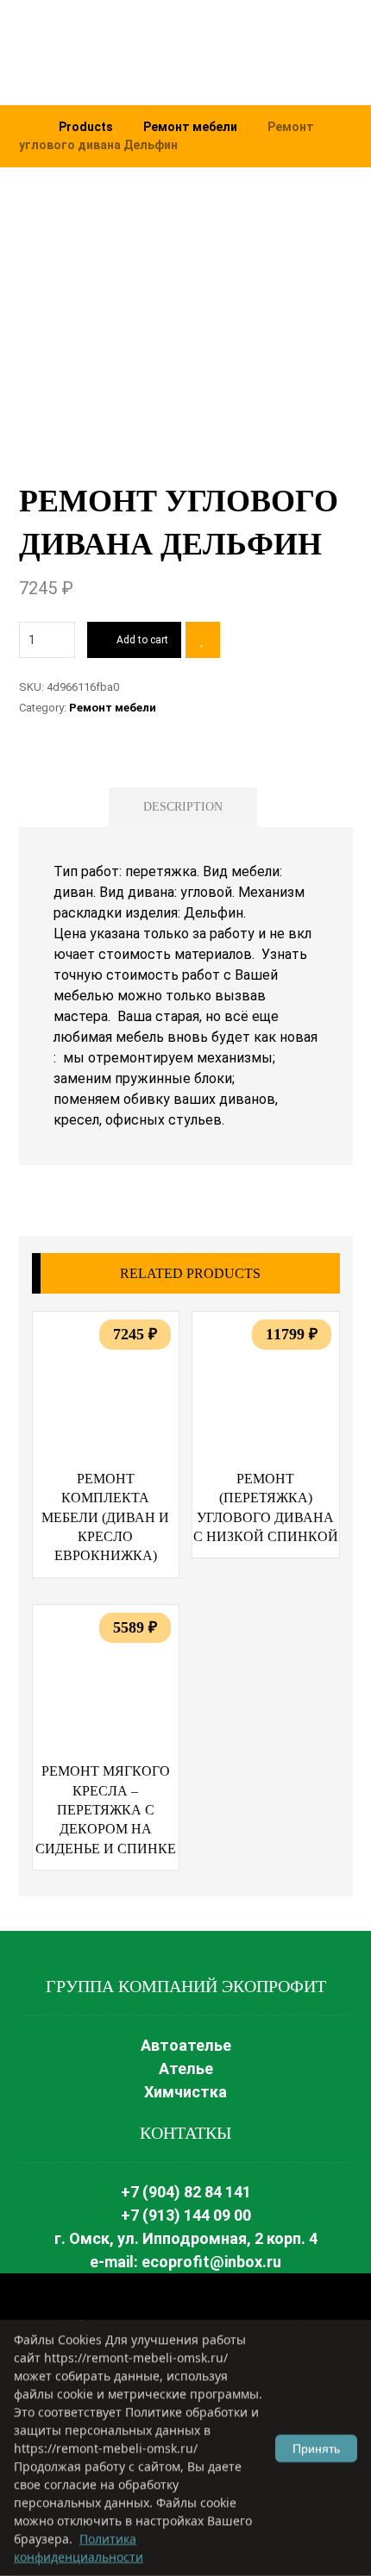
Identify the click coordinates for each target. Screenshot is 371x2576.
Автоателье (186, 2045)
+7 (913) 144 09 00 (186, 2215)
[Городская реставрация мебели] (123, 52)
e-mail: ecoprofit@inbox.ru (185, 2262)
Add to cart (142, 640)
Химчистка (185, 2092)
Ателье (186, 2068)
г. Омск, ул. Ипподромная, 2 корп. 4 (186, 2238)
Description (183, 807)
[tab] (183, 808)
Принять (316, 2448)
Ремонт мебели (113, 708)
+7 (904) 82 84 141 (186, 2192)
